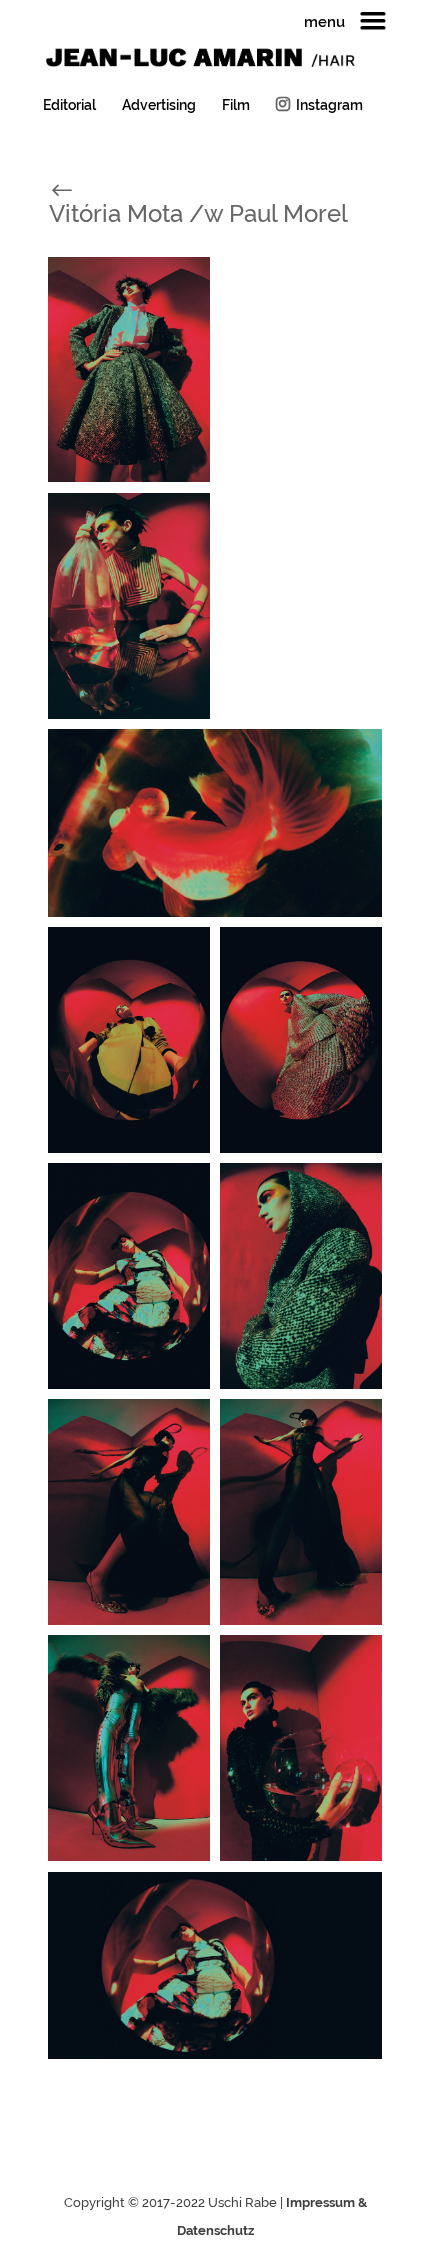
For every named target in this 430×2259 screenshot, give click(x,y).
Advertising (159, 105)
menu (324, 23)
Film (236, 105)
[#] (83, 188)
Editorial (69, 105)
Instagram (329, 105)
